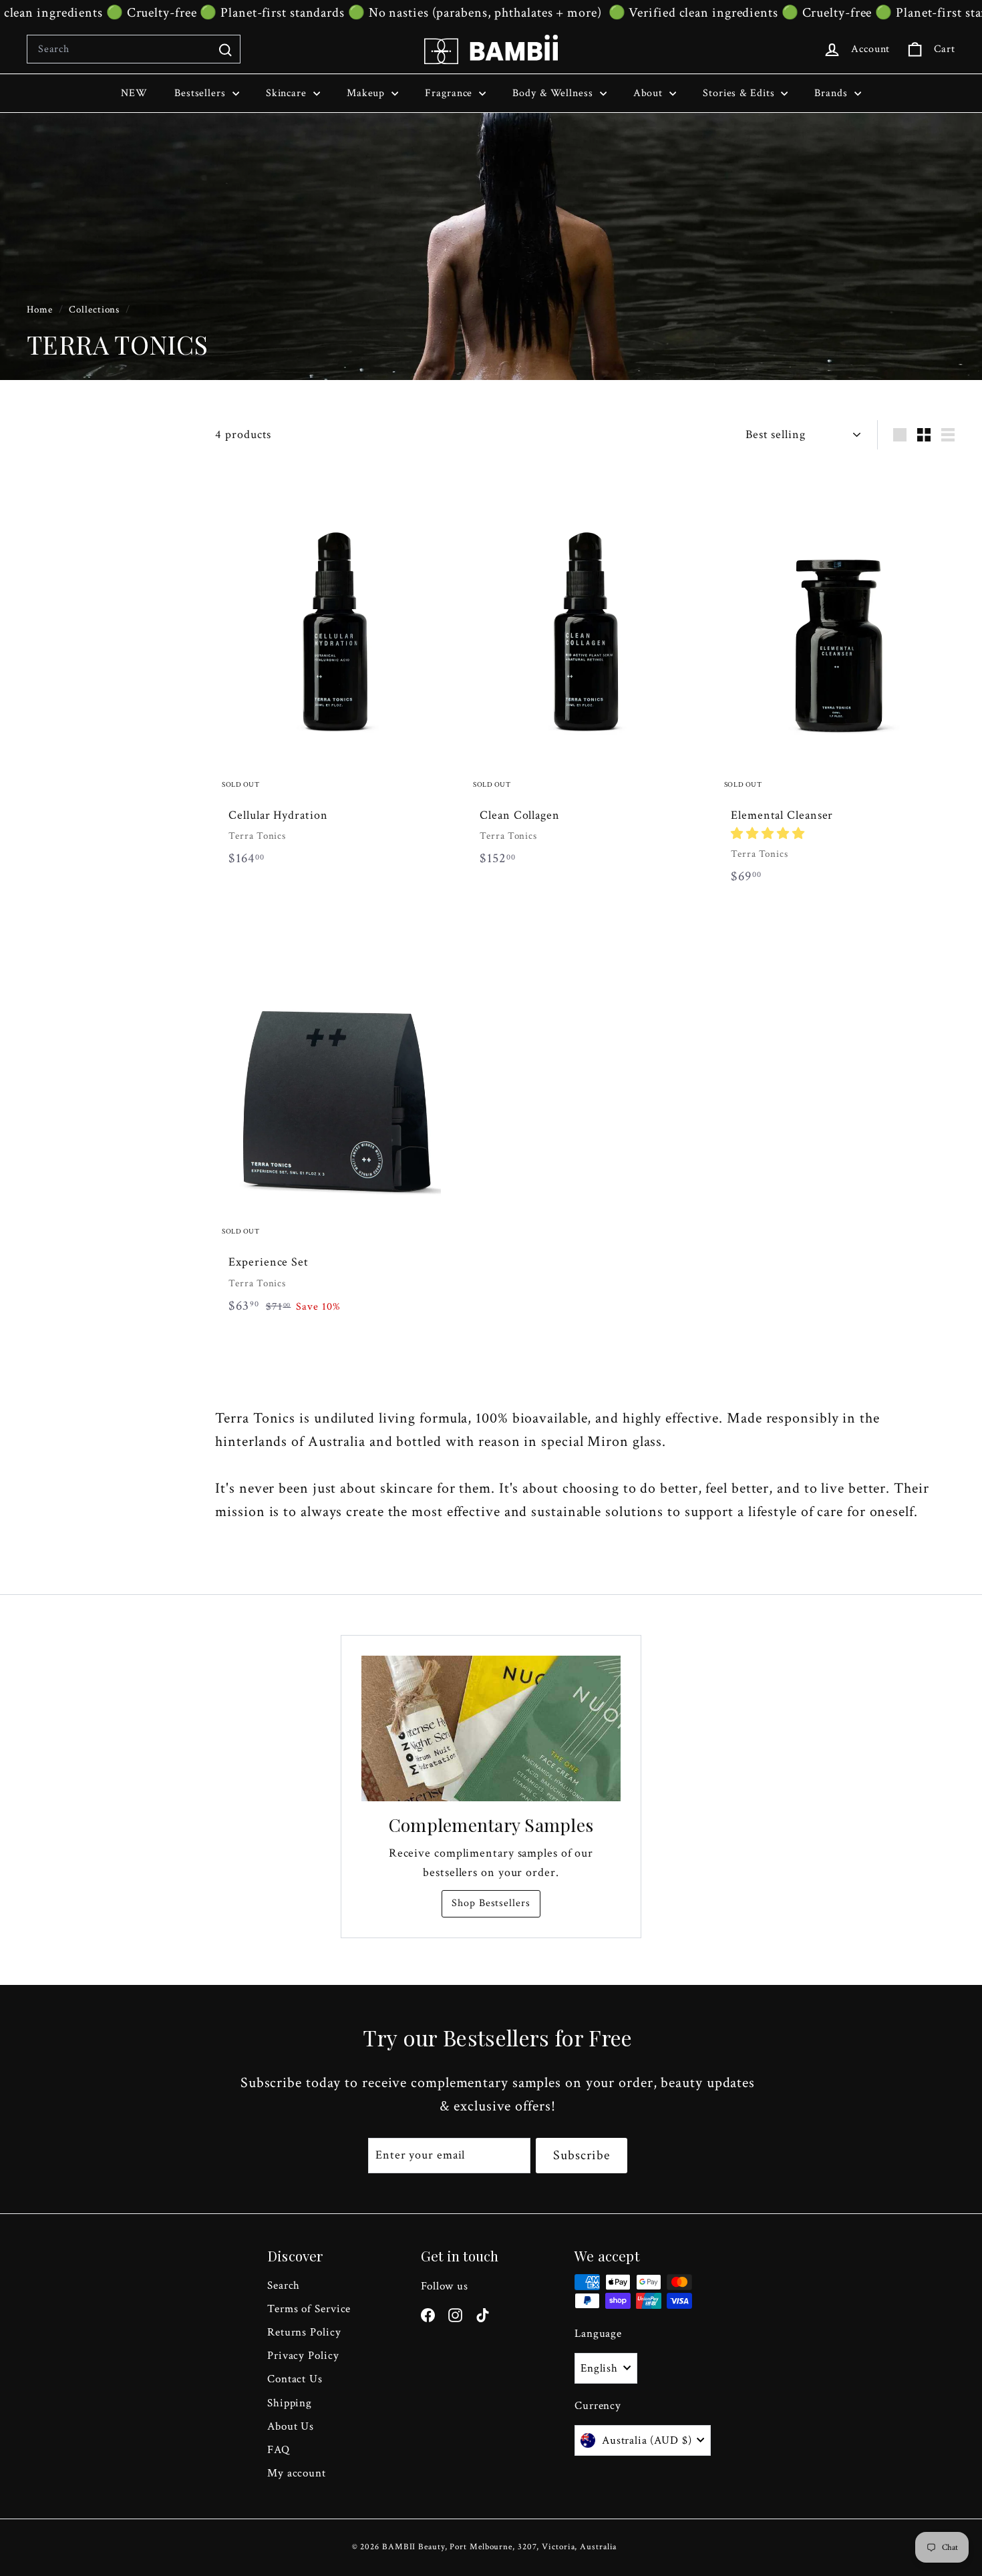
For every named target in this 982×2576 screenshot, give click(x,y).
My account (297, 2473)
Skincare (288, 93)
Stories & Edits (740, 93)
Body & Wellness (554, 93)
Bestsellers (202, 93)
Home (41, 309)
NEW (134, 93)
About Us (291, 2426)
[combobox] (134, 49)
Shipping (290, 2403)
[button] (768, 834)
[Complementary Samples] (491, 1728)
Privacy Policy (303, 2356)
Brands (832, 93)
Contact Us (295, 2379)
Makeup (367, 93)
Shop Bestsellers (491, 1903)
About (650, 93)
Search (284, 2285)
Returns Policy (304, 2332)
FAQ (279, 2450)
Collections (96, 309)
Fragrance (450, 93)
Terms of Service (309, 2309)
